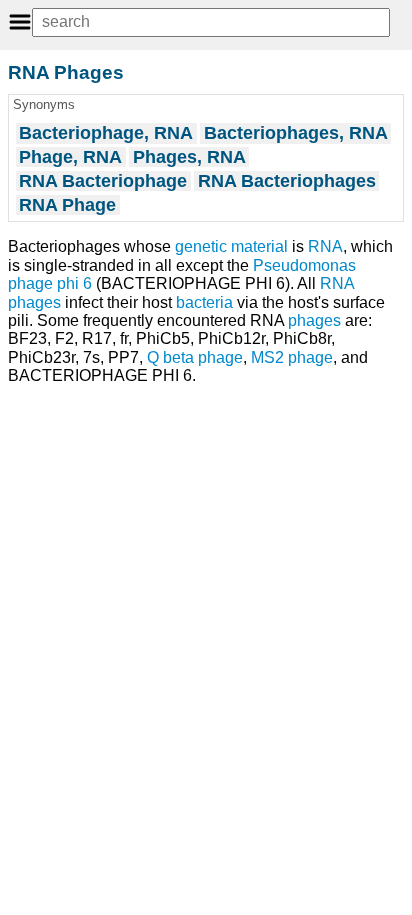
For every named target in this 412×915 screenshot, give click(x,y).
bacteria (204, 302)
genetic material (231, 246)
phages (314, 320)
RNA (325, 246)
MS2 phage (292, 357)
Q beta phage (195, 357)
